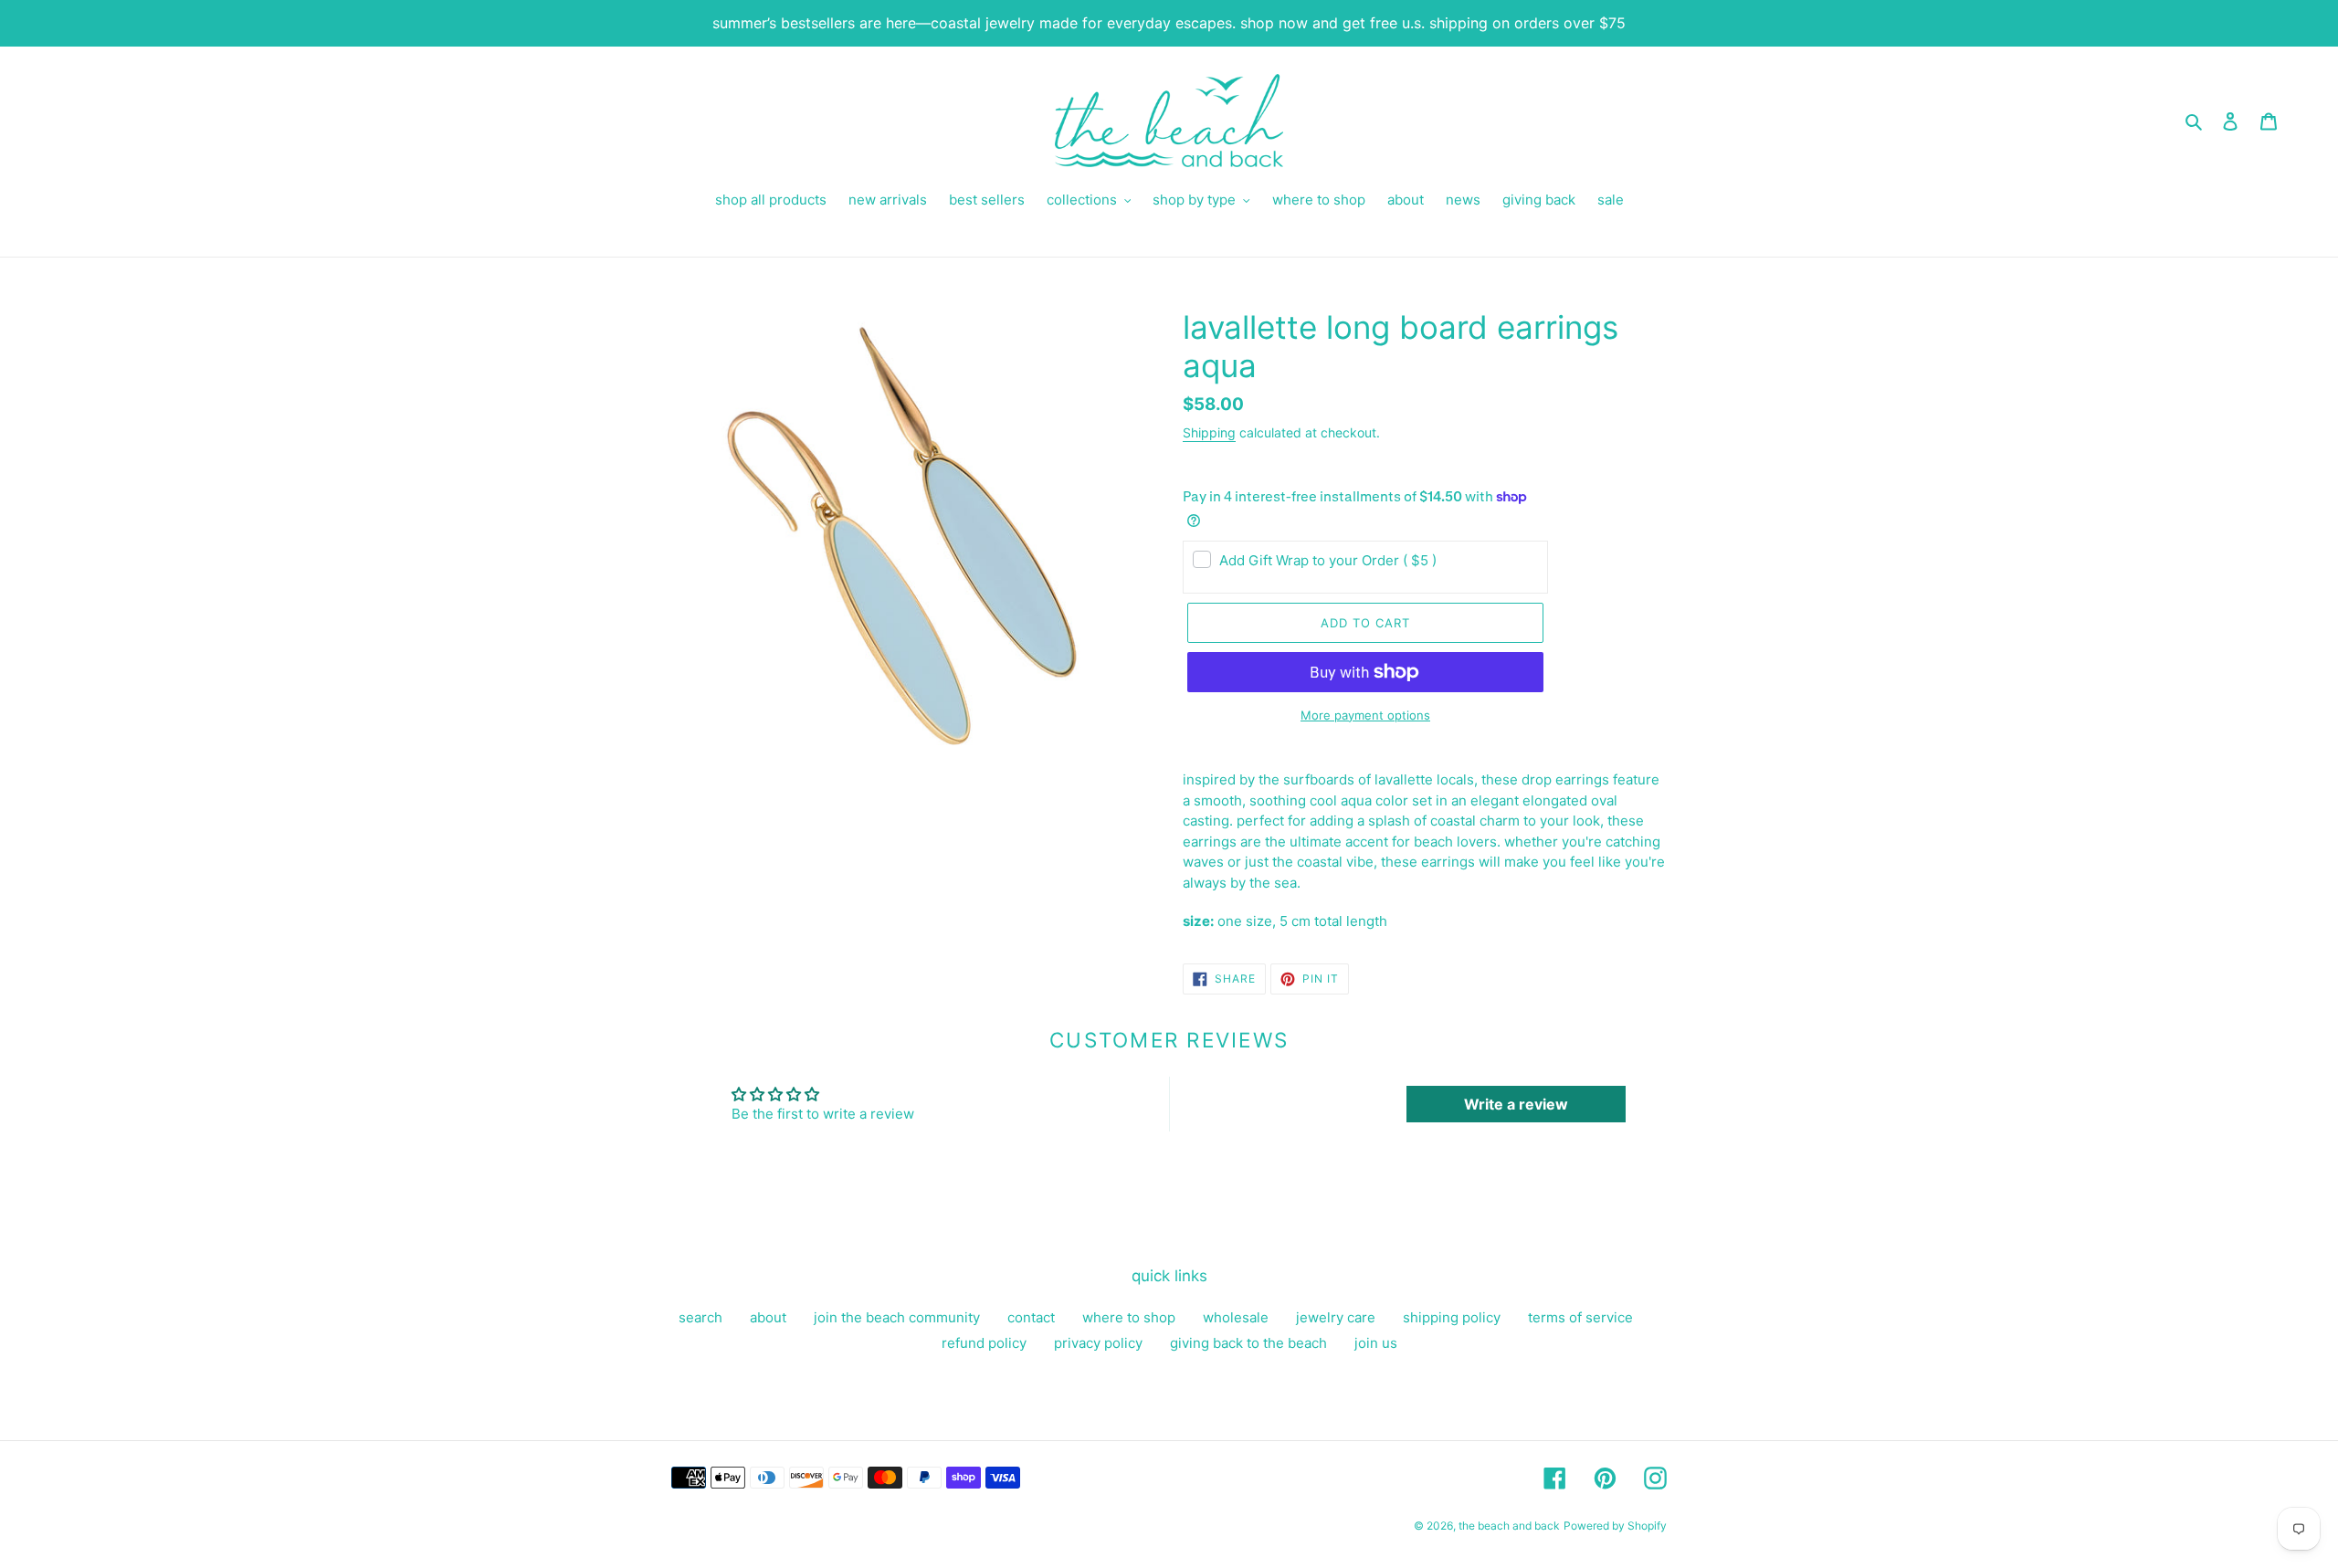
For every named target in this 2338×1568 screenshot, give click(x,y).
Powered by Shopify (1615, 1526)
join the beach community (897, 1317)
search (700, 1317)
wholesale (1236, 1317)
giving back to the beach (1248, 1343)
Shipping (1209, 432)
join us (1376, 1343)
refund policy (984, 1343)
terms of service (1580, 1317)
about (768, 1317)
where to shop (1129, 1317)
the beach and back (1509, 1526)
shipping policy (1452, 1317)
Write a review (1516, 1104)
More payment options (1365, 715)
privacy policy (1098, 1343)
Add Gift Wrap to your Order (1328, 560)
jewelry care (1336, 1317)
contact (1031, 1317)
